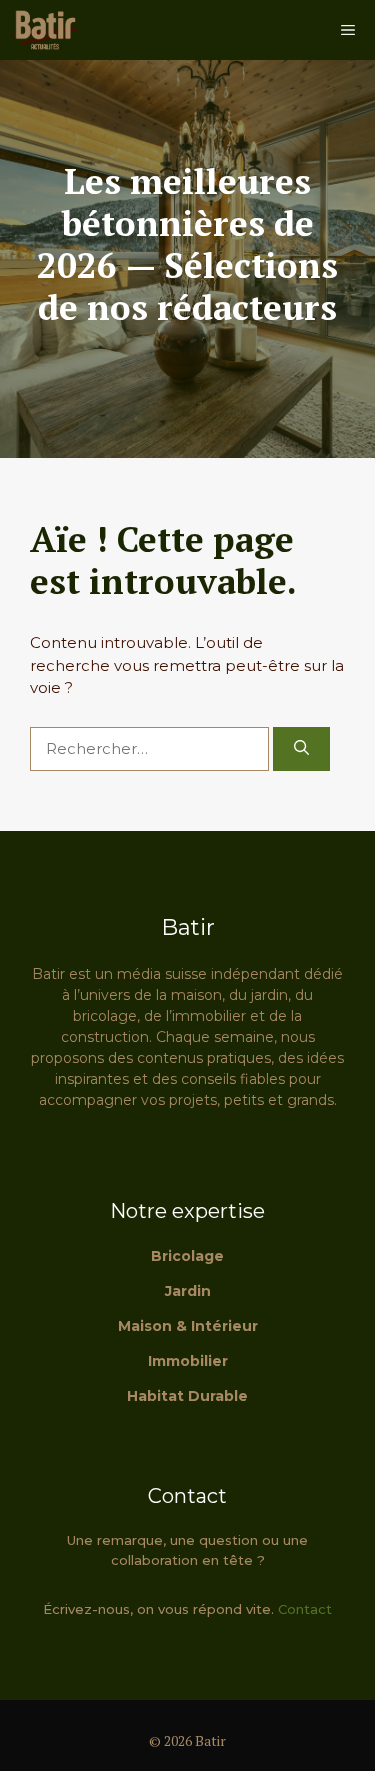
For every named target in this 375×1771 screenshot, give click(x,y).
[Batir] (45, 30)
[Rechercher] (301, 749)
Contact (305, 1609)
